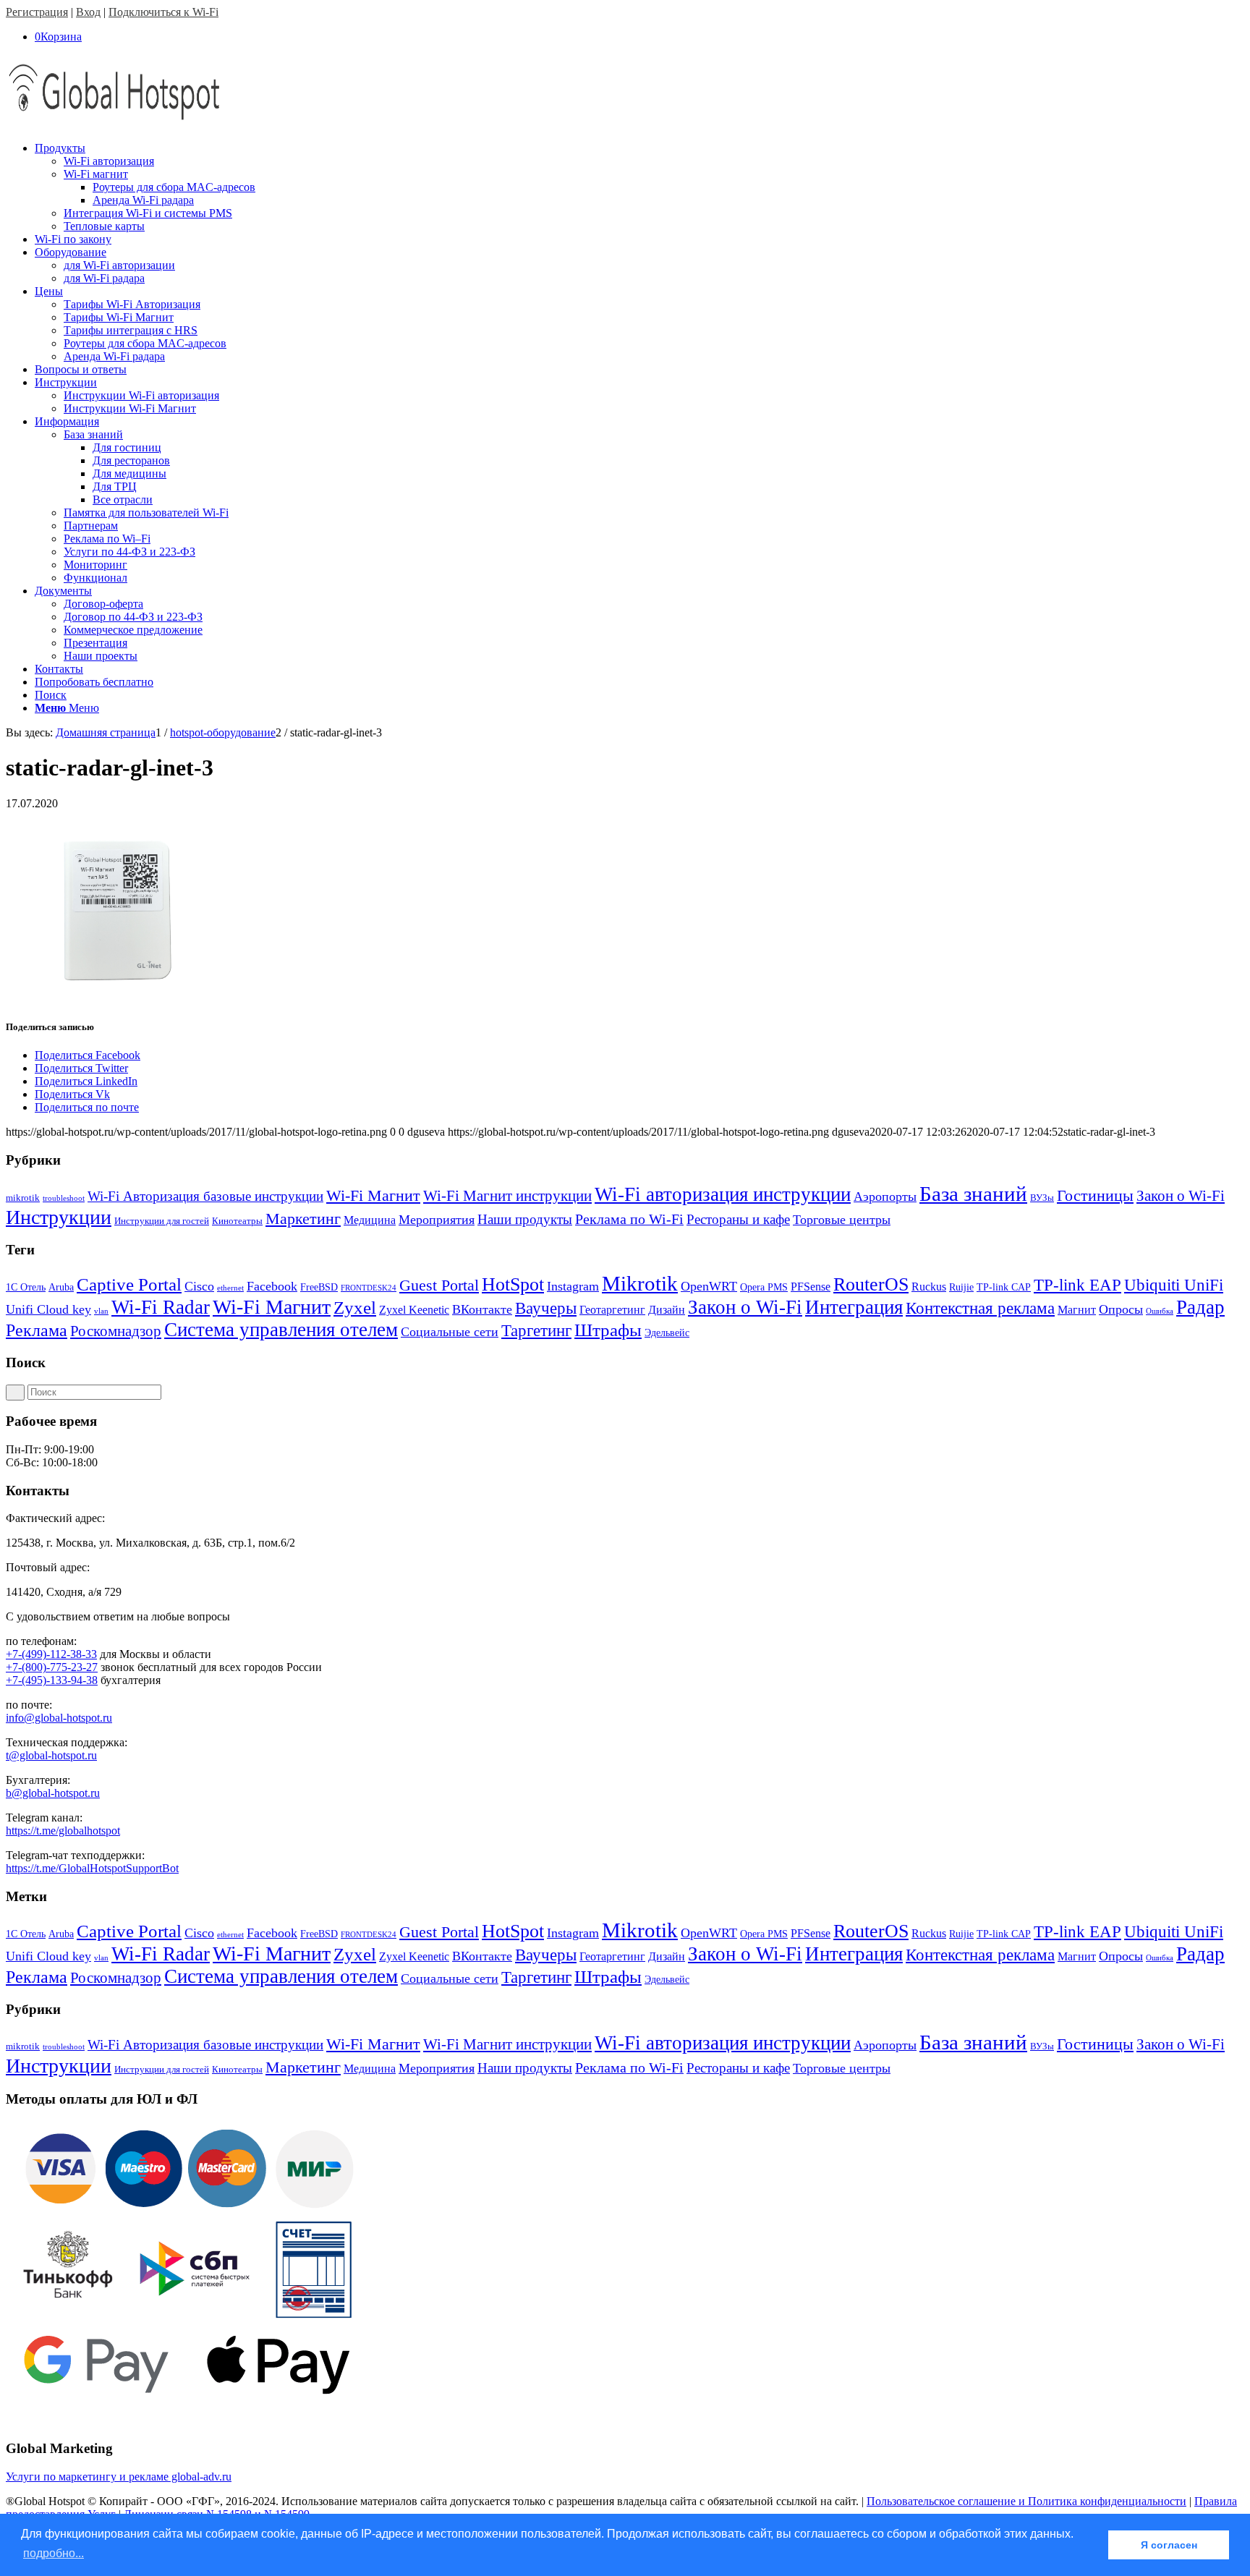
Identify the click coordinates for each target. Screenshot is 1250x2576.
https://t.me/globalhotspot (63, 1831)
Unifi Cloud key (48, 1309)
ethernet (230, 1288)
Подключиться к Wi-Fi (163, 12)
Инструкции (59, 1217)
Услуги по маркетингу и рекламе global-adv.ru (119, 2477)
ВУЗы (1042, 1198)
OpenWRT (709, 1286)
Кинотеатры (237, 1221)
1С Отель (26, 1287)
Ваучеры (546, 1308)
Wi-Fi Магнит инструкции (507, 1196)
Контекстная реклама (980, 1308)
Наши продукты (525, 1219)
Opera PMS (764, 1287)
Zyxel (355, 1308)
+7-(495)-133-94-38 (52, 1680)
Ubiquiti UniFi (1174, 1285)
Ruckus (929, 1287)
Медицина (370, 1220)
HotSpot (513, 1284)
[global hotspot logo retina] (114, 123)
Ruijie (961, 1287)
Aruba (61, 1287)
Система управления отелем (281, 1330)
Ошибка (1160, 1311)
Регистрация (37, 12)
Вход (88, 12)
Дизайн (667, 1310)
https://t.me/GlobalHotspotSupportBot (92, 1868)
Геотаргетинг (612, 1310)
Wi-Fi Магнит (373, 1196)
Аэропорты (885, 1196)
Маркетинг (303, 1219)
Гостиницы (1095, 1195)
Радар (1200, 1307)
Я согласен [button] (1169, 2545)
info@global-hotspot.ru (59, 1718)
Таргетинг (536, 1331)
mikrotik (23, 1198)
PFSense (811, 1287)
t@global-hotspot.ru (51, 1755)
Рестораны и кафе (738, 1219)
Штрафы (608, 1330)
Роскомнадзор (116, 1331)
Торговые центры (842, 1220)
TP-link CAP (1004, 1287)
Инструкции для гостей (162, 1221)
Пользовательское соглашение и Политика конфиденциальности (1026, 2501)
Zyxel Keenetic (414, 1310)
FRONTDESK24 (369, 1288)
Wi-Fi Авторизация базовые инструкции (205, 1196)
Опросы (1121, 1309)
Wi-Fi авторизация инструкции (723, 1194)
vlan (101, 1311)
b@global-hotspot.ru (53, 1793)
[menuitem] (639, 187)
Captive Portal (129, 1284)
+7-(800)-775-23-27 (52, 1667)
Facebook (272, 1286)
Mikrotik (640, 1283)
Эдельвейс (667, 1333)
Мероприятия (437, 1220)
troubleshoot (64, 1198)
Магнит (1077, 1310)
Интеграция (854, 1307)
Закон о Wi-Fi (1181, 1196)
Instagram (573, 1286)
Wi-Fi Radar (161, 1307)
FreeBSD (319, 1287)
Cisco (199, 1286)
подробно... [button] (54, 2553)
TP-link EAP (1077, 1285)
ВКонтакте (482, 1309)
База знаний (973, 1194)
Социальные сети (450, 1332)
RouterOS (871, 1284)
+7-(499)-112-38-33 (51, 1654)
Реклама (37, 1330)
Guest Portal (439, 1285)
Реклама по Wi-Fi (629, 1219)
